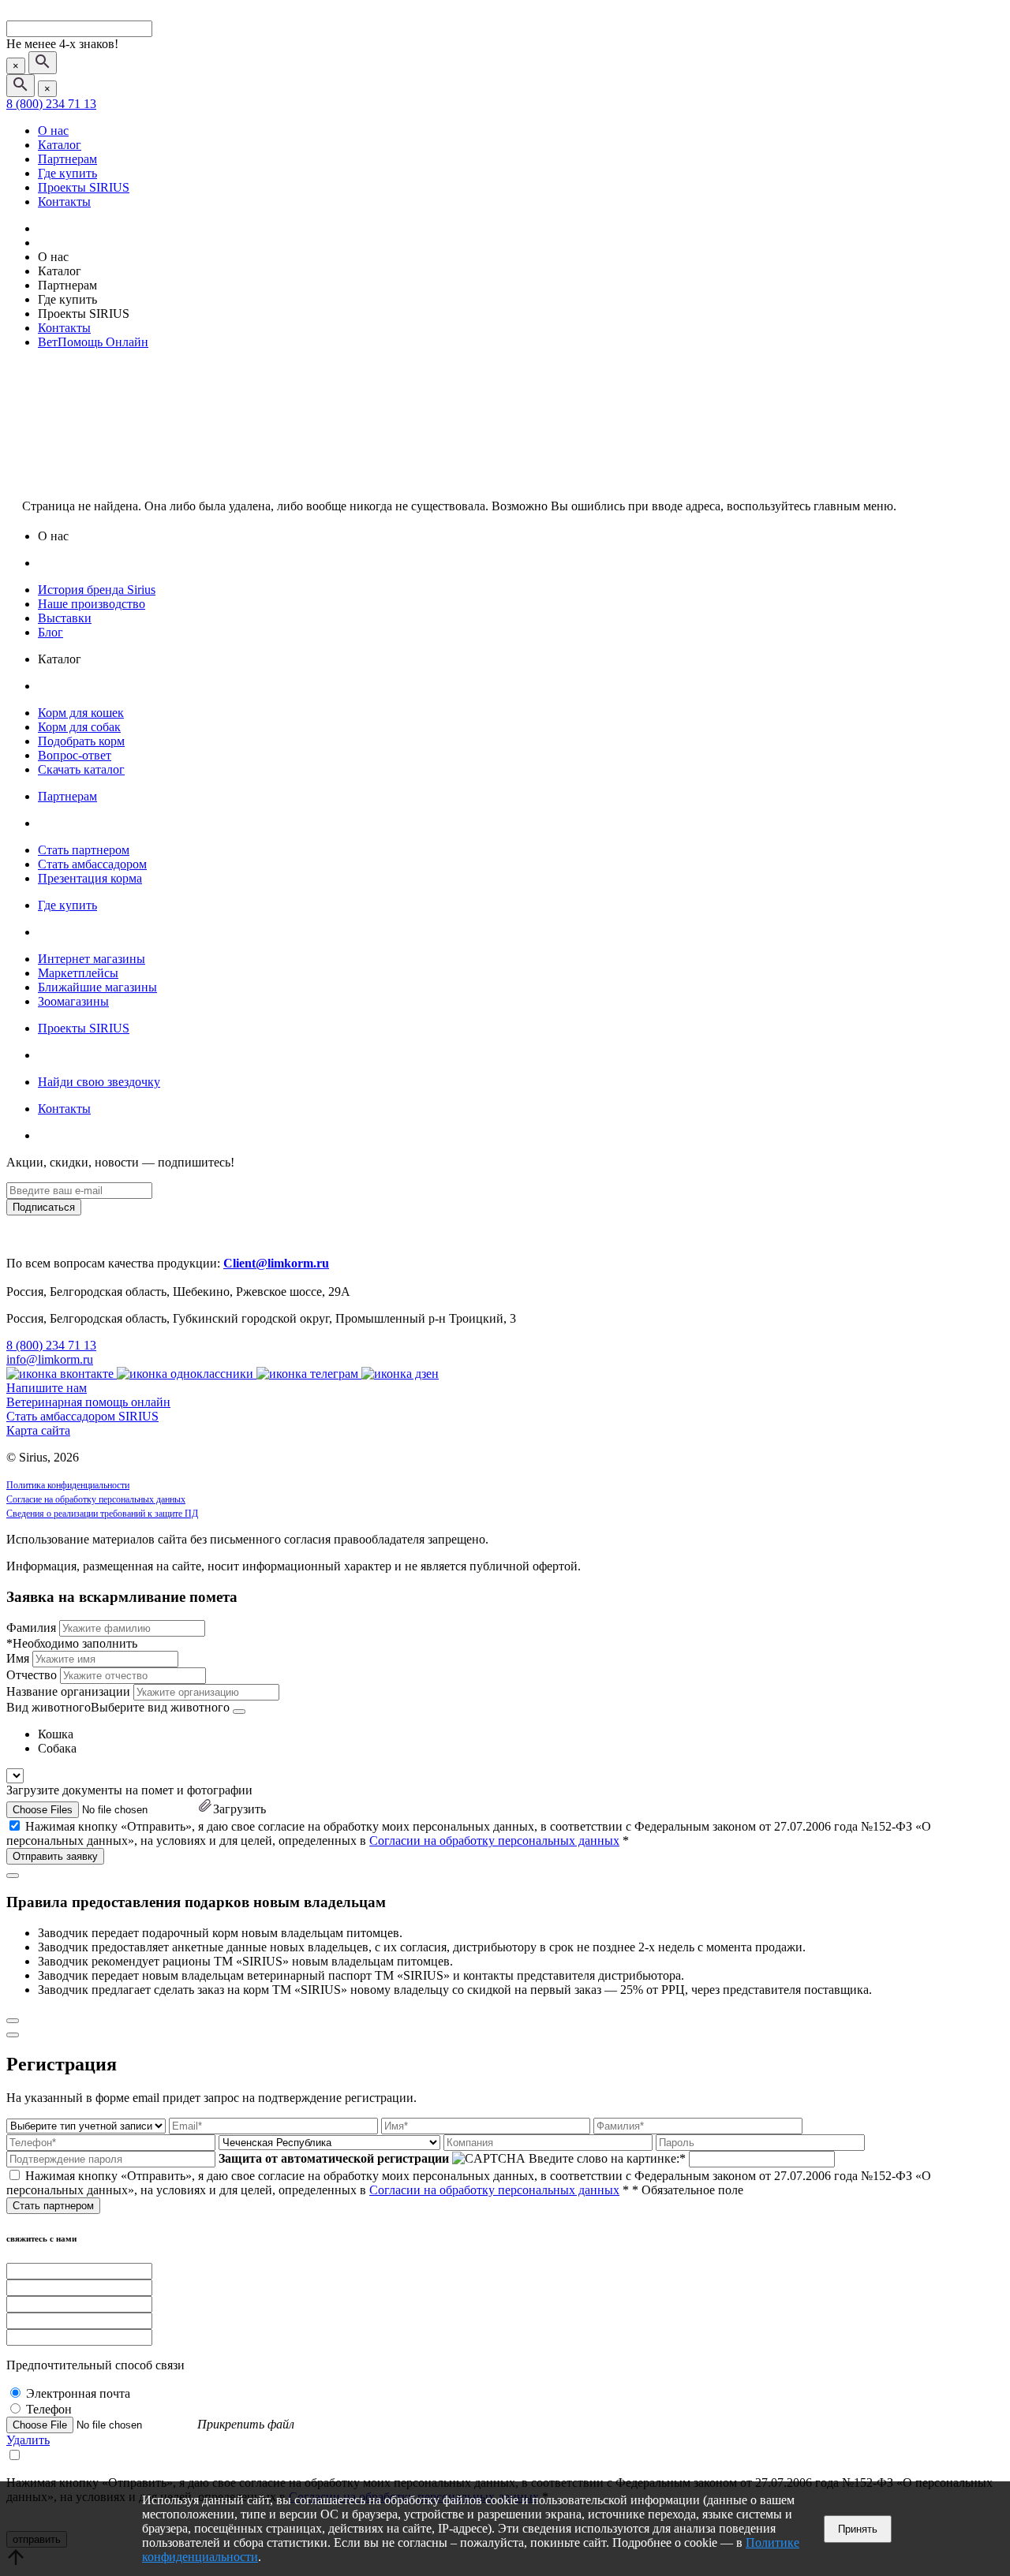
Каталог (60, 145)
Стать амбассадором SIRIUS (82, 1416)
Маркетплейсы (78, 973)
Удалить (28, 2440)
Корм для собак (79, 727)
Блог (50, 632)
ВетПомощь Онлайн (93, 342)
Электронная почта (78, 2393)
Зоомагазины (73, 1001)
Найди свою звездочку (99, 1082)
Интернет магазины (92, 959)
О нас (53, 131)
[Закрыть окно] (13, 1876)
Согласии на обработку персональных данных (494, 1841)
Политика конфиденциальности (68, 1485)
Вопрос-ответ (75, 755)
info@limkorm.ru (50, 1359)
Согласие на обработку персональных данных (96, 1499)
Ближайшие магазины (97, 987)
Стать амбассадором (92, 864)
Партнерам (67, 159)
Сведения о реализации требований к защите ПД (102, 1514)
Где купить (67, 173)
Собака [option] (57, 1748)
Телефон (49, 2409)
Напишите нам (47, 1388)
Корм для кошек (81, 713)
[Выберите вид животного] (239, 1712)
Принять (858, 2529)
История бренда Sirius (97, 590)
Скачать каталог (81, 769)
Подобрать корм (81, 741)
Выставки (65, 618)
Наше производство (92, 604)
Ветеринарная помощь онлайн (88, 1402)
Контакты (64, 202)
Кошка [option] (56, 1734)
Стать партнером (84, 850)
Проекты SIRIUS (84, 187)
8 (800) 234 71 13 (51, 104)
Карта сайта (38, 1430)
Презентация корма (90, 878)
